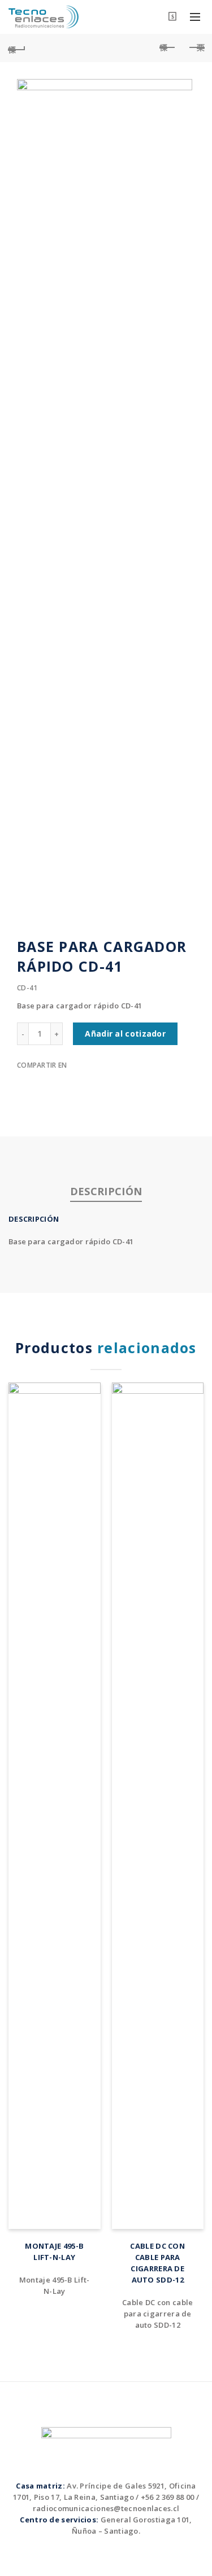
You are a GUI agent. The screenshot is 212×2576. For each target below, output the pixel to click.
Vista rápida (91, 1392)
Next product (195, 48)
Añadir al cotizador (125, 1034)
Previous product (167, 48)
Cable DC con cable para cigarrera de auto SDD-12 (157, 2263)
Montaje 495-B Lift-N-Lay (54, 2252)
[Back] (17, 48)
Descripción (106, 1191)
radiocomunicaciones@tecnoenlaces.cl (106, 2508)
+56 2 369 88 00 (168, 2497)
